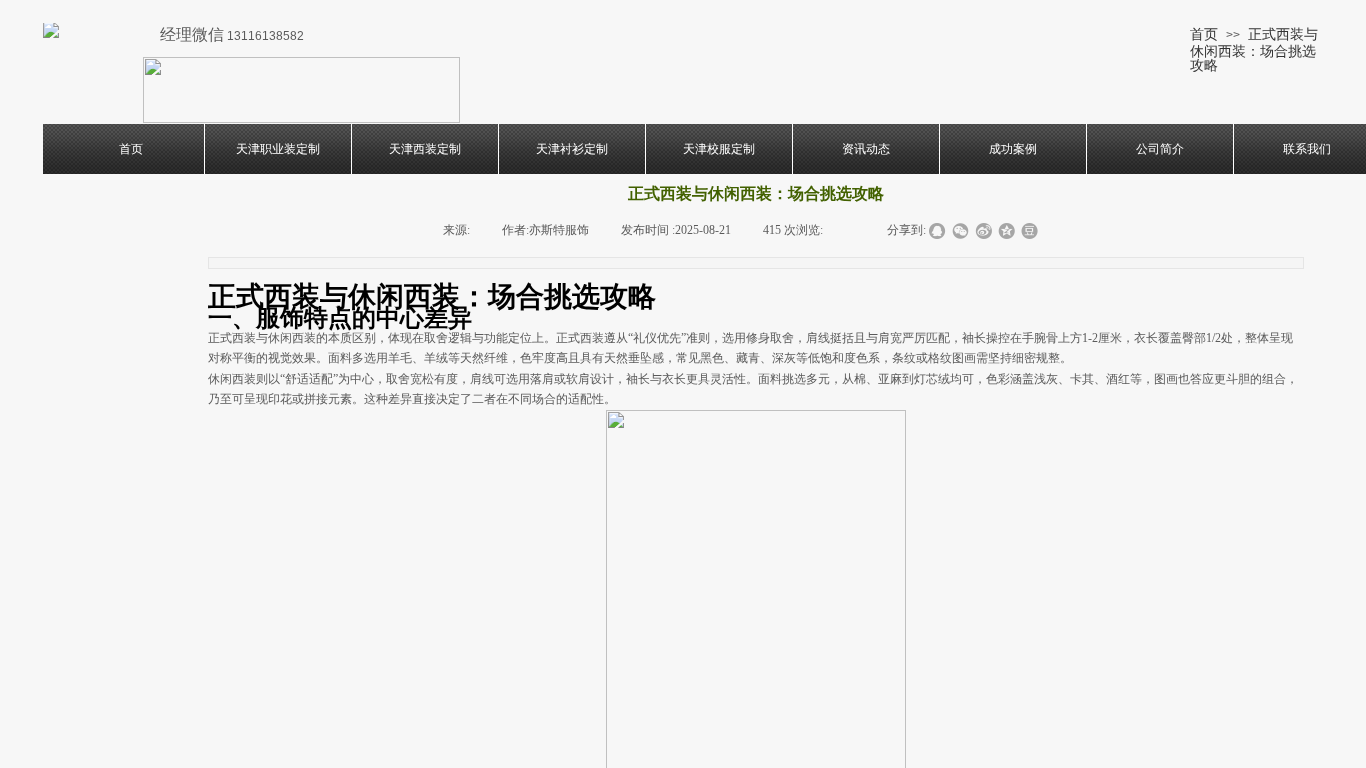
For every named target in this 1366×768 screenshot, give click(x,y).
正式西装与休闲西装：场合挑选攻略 (1254, 49)
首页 (1204, 34)
